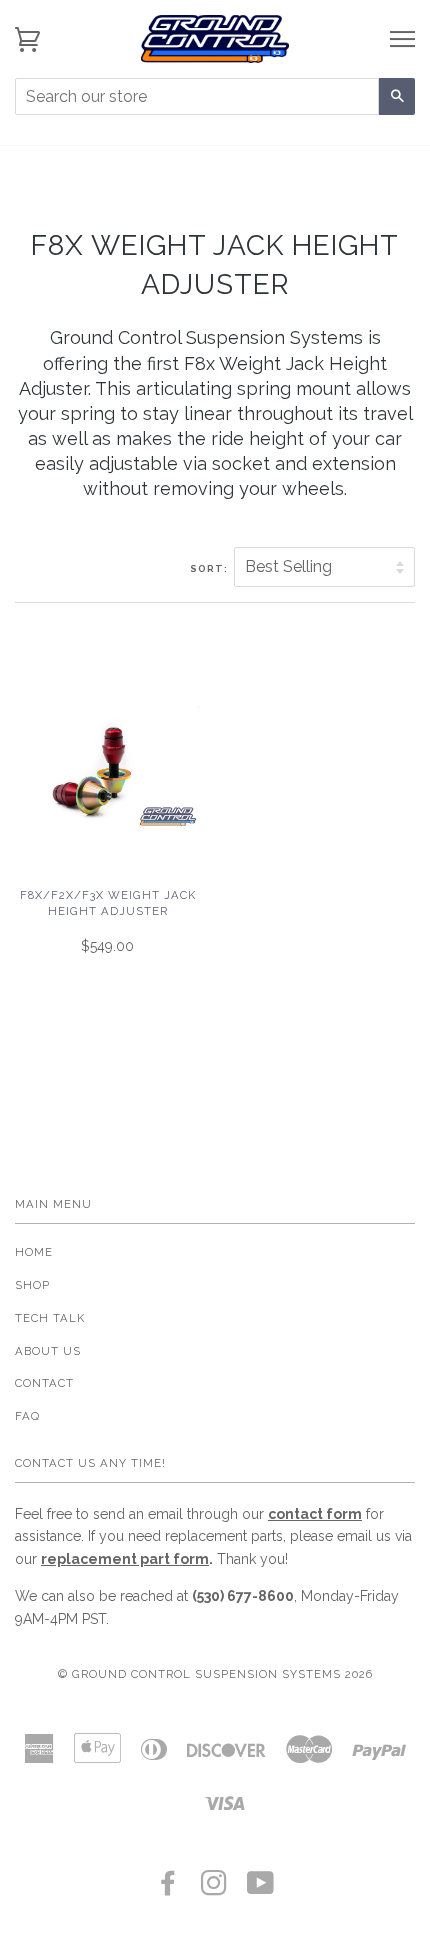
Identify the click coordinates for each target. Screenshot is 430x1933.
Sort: (210, 568)
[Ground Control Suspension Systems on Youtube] (261, 1889)
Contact (44, 1383)
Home (34, 1252)
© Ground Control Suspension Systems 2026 (215, 1674)
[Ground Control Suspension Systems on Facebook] (168, 1889)
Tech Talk (50, 1318)
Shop (32, 1285)
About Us (48, 1351)
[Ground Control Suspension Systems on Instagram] (214, 1889)
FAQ (27, 1416)
